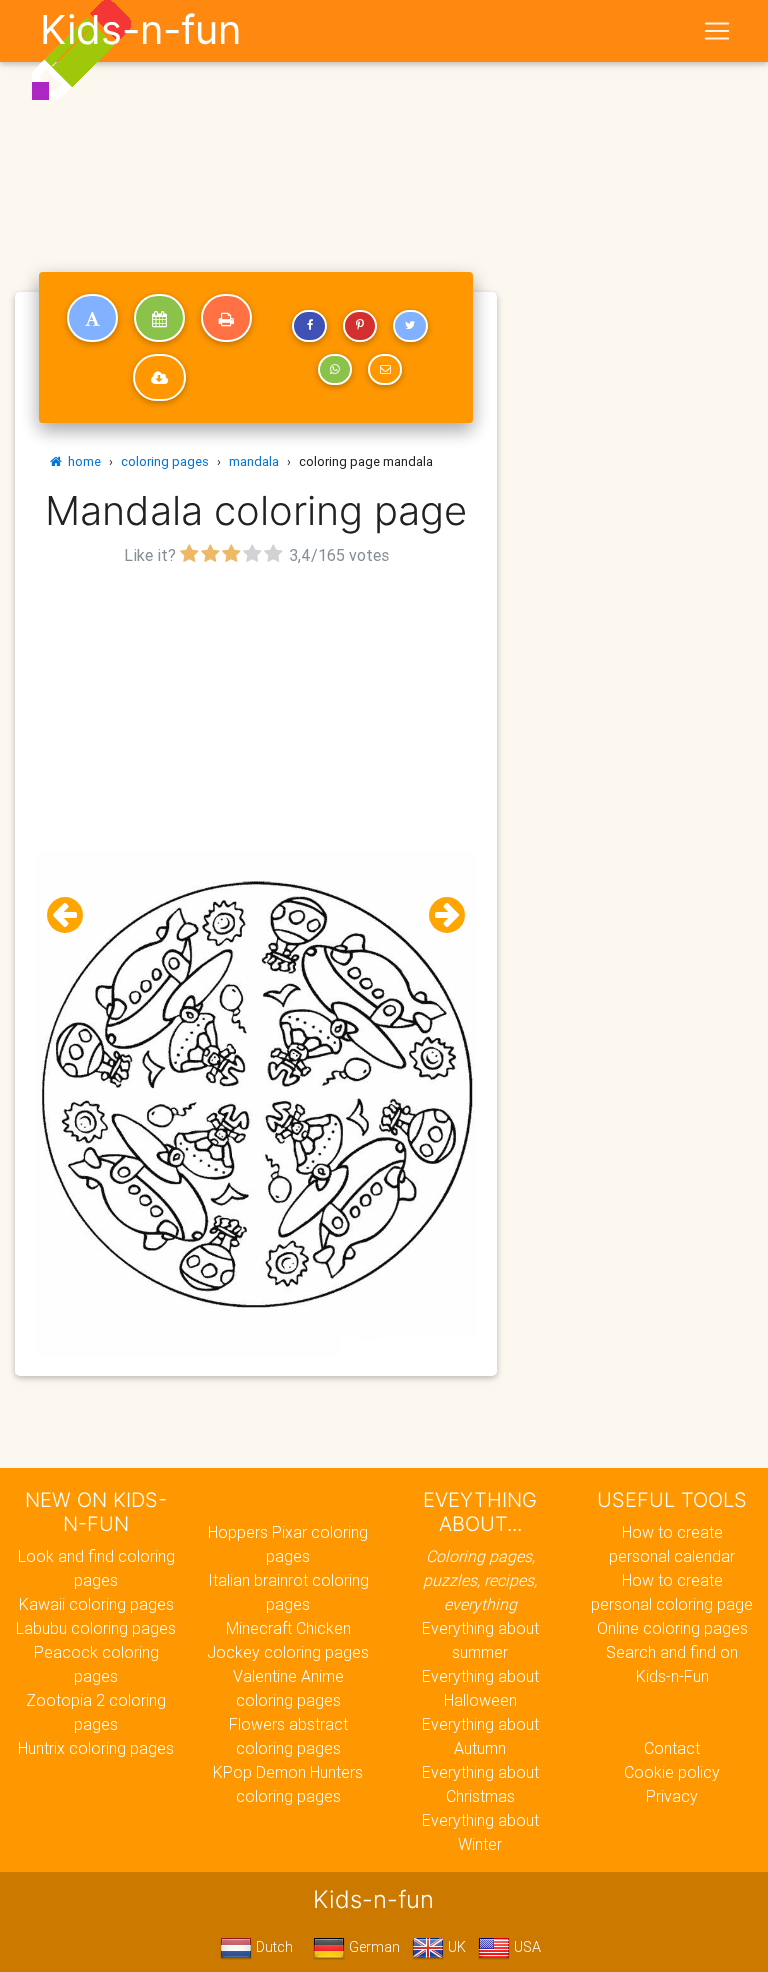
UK (455, 1947)
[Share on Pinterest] (360, 326)
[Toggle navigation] (717, 31)
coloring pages (165, 461)
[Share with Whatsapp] (335, 370)
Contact (672, 1748)
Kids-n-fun (140, 30)
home (81, 461)
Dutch (272, 1947)
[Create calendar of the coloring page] (159, 318)
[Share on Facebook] (309, 326)
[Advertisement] (256, 711)
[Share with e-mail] (385, 370)
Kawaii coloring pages (96, 1604)
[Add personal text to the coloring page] (92, 318)
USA (525, 1947)
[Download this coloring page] (159, 378)
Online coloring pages (672, 1628)
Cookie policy (672, 1772)
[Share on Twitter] (410, 326)
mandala (254, 461)
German (372, 1947)
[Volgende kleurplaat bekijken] (439, 915)
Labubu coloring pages (96, 1628)
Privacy (672, 1796)
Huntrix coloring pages (96, 1748)
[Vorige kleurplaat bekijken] (73, 915)
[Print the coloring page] (226, 318)
